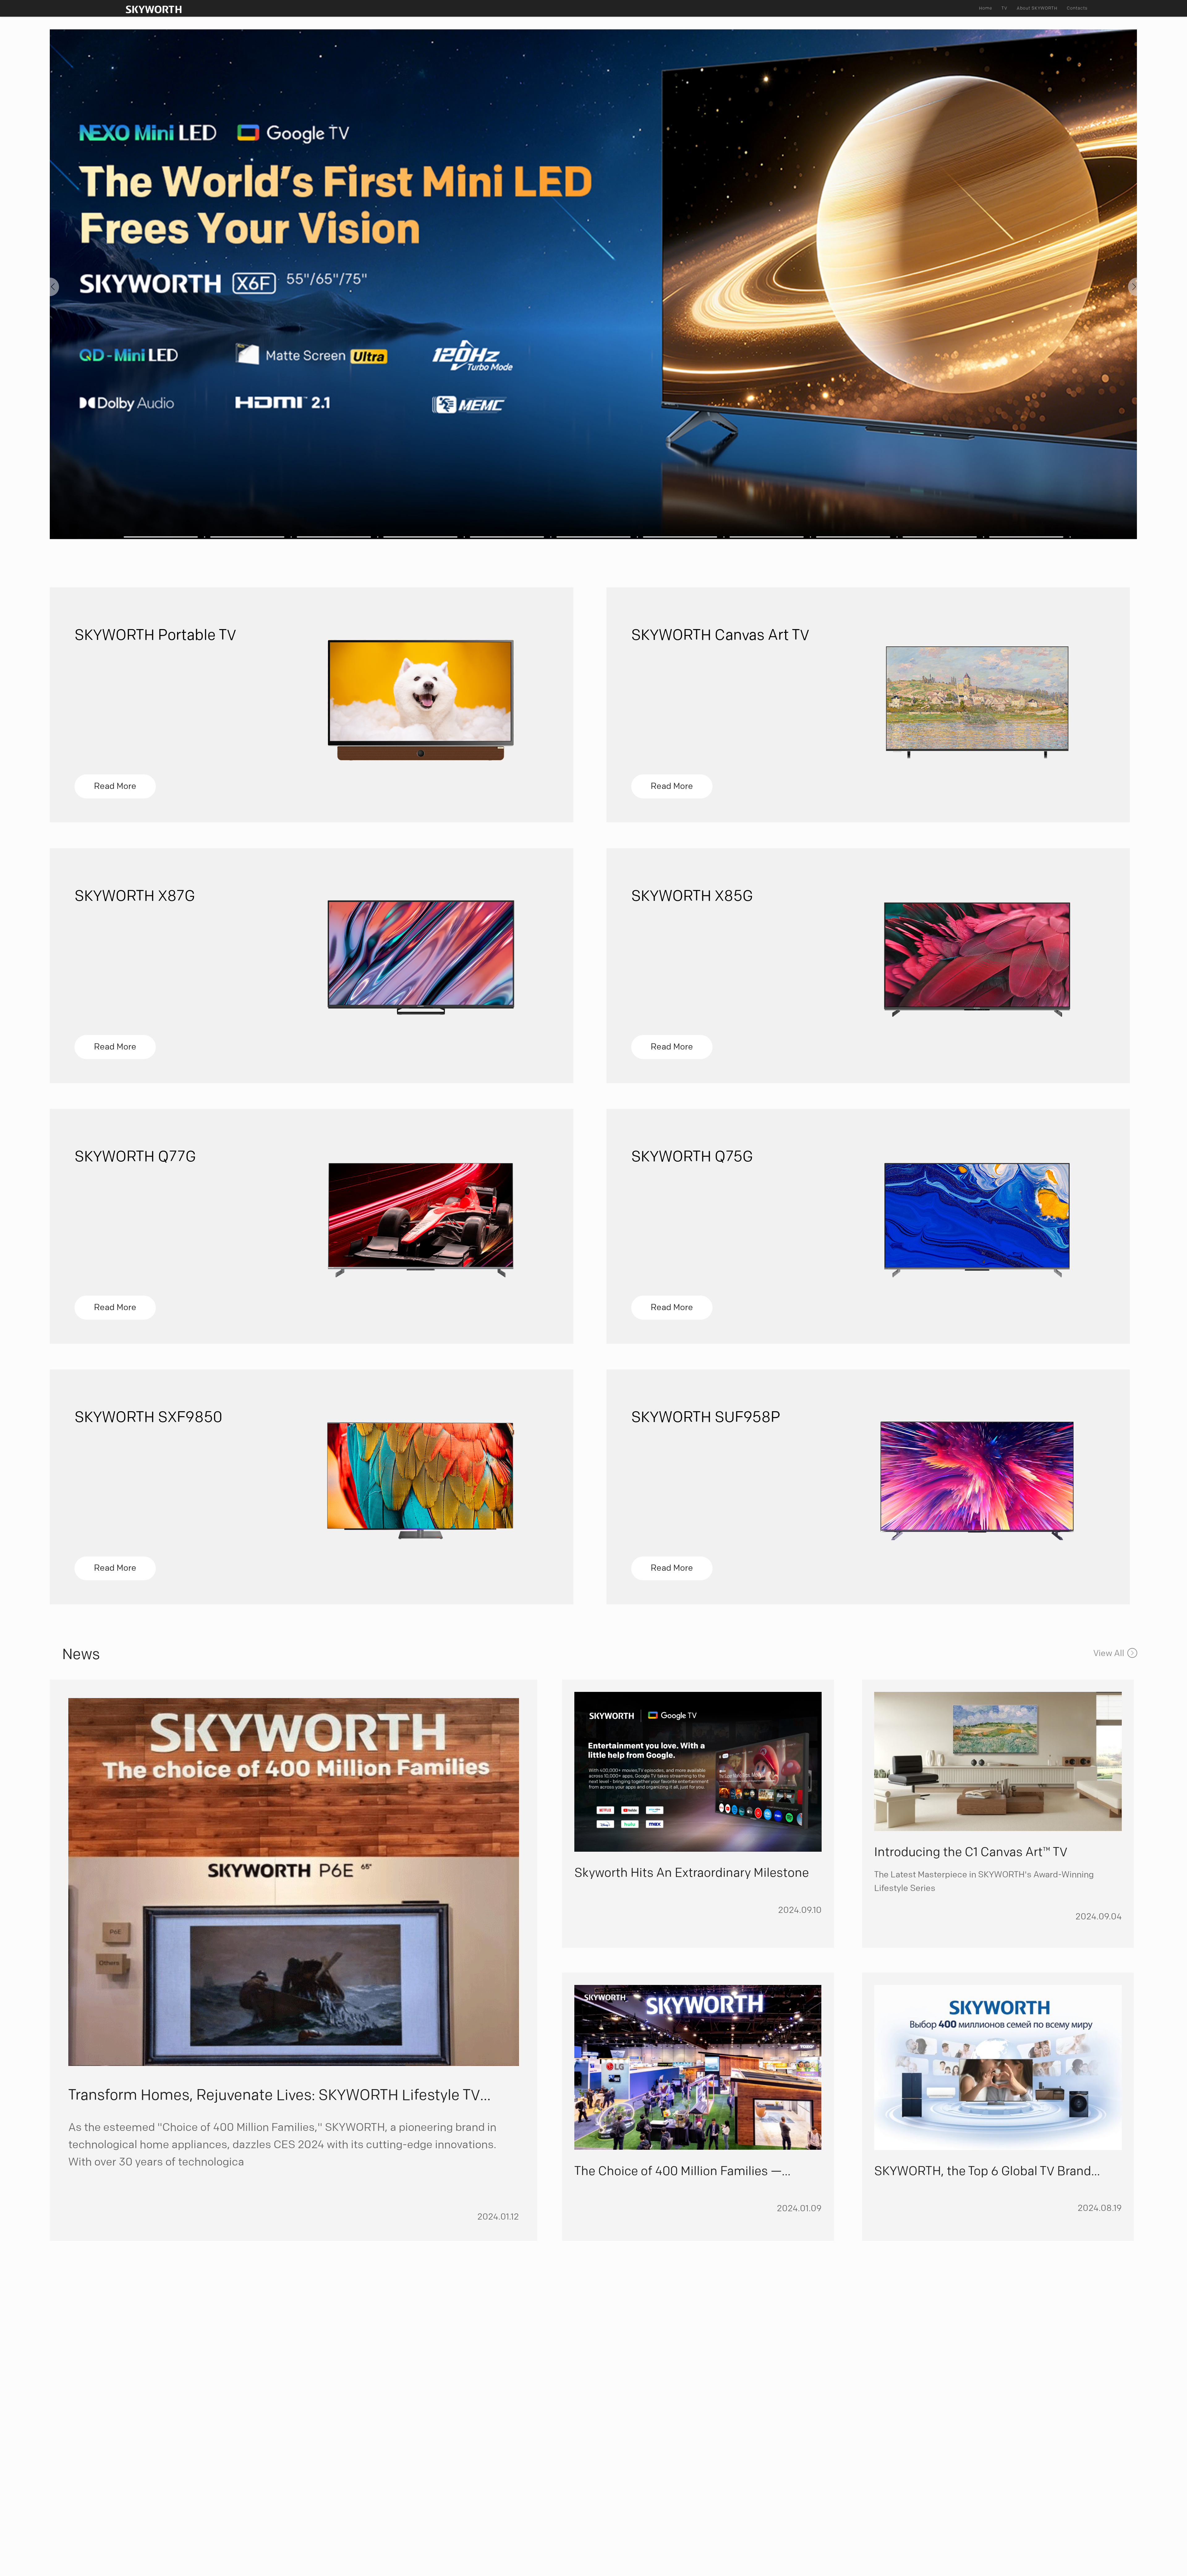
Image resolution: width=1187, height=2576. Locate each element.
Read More (115, 786)
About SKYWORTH (1037, 8)
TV (1004, 8)
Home (986, 8)
